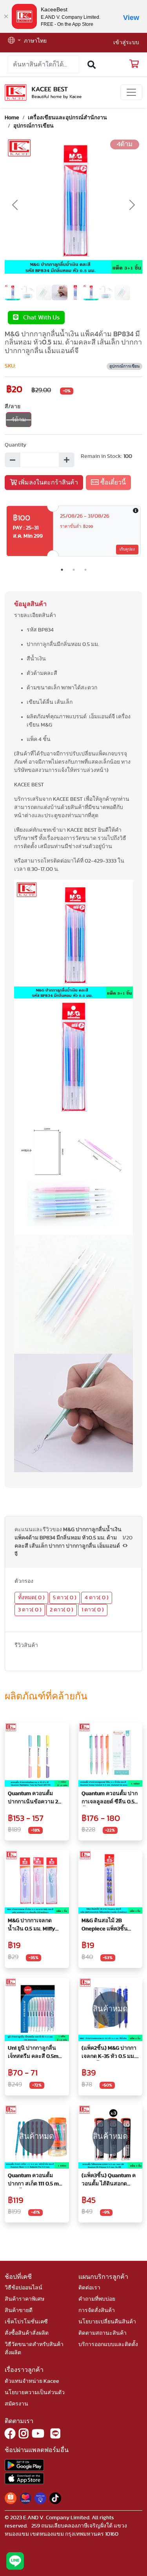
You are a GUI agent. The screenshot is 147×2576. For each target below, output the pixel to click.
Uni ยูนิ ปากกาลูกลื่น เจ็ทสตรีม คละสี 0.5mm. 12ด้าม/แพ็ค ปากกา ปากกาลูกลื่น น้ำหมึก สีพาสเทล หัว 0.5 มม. (36, 2053)
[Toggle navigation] (131, 92)
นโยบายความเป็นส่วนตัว (35, 2393)
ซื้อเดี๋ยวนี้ (112, 483)
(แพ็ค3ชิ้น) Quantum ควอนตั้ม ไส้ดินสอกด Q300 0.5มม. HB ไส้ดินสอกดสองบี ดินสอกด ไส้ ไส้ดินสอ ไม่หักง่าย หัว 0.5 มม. (109, 2180)
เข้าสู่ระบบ (126, 43)
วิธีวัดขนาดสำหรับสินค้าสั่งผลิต (34, 2349)
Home (12, 118)
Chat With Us (39, 318)
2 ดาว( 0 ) (62, 1610)
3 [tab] (85, 570)
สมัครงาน (16, 2404)
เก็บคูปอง (127, 549)
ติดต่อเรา (89, 2288)
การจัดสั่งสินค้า (97, 2311)
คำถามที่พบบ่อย (97, 2299)
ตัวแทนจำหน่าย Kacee (32, 2381)
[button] (14, 41)
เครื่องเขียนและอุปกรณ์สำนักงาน (67, 118)
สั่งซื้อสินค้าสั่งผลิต (27, 2333)
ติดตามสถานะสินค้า (103, 2333)
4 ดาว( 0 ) (97, 1598)
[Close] (6, 16)
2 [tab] (74, 570)
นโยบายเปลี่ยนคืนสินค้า (107, 2322)
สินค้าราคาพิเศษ (24, 2299)
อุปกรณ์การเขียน (34, 126)
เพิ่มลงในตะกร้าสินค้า (47, 483)
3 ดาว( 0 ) (30, 1610)
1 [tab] (62, 570)
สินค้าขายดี (19, 2311)
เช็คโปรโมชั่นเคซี (26, 2322)
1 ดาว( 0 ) (93, 1610)
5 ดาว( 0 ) (65, 1598)
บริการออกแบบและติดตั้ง (108, 2345)
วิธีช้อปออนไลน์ (24, 2288)
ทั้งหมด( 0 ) (31, 1598)
